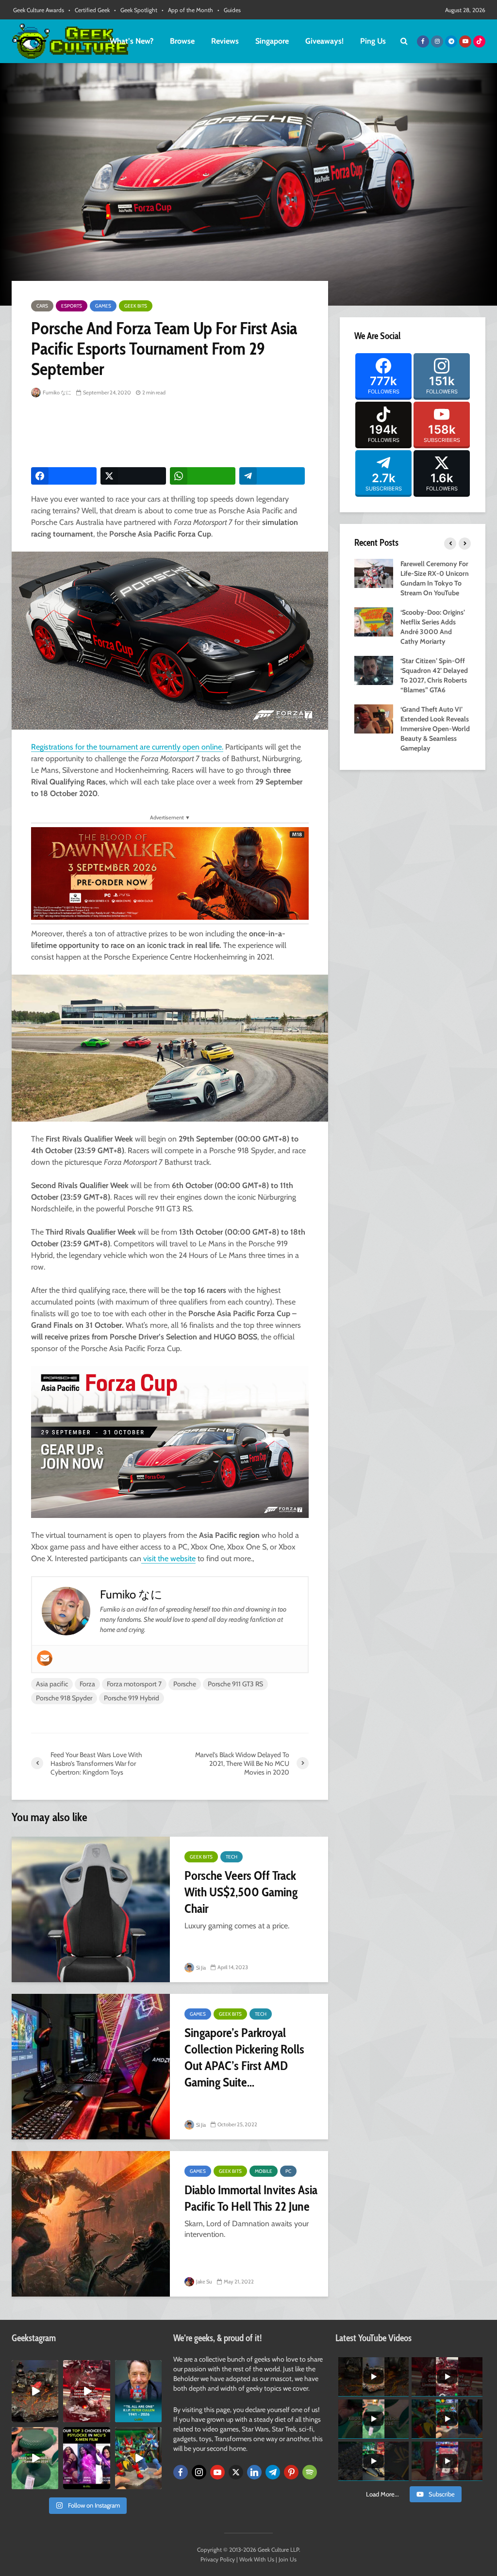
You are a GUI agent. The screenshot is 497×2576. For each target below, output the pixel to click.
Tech (232, 1857)
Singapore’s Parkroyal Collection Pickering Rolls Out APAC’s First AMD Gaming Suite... (244, 2057)
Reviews (225, 41)
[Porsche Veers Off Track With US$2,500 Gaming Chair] (91, 1909)
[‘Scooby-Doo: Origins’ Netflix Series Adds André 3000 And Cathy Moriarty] (374, 621)
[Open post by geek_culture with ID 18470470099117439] (35, 2391)
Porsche (185, 1684)
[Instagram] (199, 2472)
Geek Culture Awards (39, 10)
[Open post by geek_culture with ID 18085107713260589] (86, 2391)
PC (288, 2171)
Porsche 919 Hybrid (132, 1698)
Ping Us (373, 41)
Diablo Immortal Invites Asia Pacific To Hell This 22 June (251, 2198)
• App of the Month (187, 10)
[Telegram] (273, 2472)
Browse (182, 41)
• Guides (229, 10)
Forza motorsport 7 (134, 1684)
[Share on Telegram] (272, 476)
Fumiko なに (57, 392)
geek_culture (35, 2368)
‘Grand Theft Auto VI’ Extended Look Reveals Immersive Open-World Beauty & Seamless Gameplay (435, 729)
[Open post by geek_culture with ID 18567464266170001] (86, 2458)
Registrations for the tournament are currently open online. (127, 747)
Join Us (288, 2559)
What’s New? (132, 41)
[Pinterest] (291, 2472)
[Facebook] (181, 2472)
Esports (72, 306)
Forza (87, 1684)
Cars (42, 306)
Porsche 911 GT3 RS (235, 1684)
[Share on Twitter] (133, 476)
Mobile (264, 2171)
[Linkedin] (254, 2472)
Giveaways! (324, 41)
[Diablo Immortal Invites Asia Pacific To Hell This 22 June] (91, 2224)
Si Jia (200, 1968)
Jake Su (204, 2282)
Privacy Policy (218, 2559)
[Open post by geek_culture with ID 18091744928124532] (35, 2458)
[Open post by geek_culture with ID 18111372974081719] (138, 2458)
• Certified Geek (89, 10)
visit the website (168, 1558)
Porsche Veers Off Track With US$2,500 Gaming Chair (241, 1892)
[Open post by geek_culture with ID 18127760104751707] (138, 2391)
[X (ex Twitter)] (236, 2472)
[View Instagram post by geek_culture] (52, 2416)
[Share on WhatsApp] (203, 476)
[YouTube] (217, 2472)
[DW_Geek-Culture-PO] (170, 872)
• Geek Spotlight (136, 10)
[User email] (45, 1658)
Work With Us (257, 2559)
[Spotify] (310, 2472)
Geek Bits (136, 306)
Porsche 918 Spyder (64, 1698)
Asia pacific (52, 1684)
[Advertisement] (208, 433)
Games (103, 306)
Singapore (272, 41)
